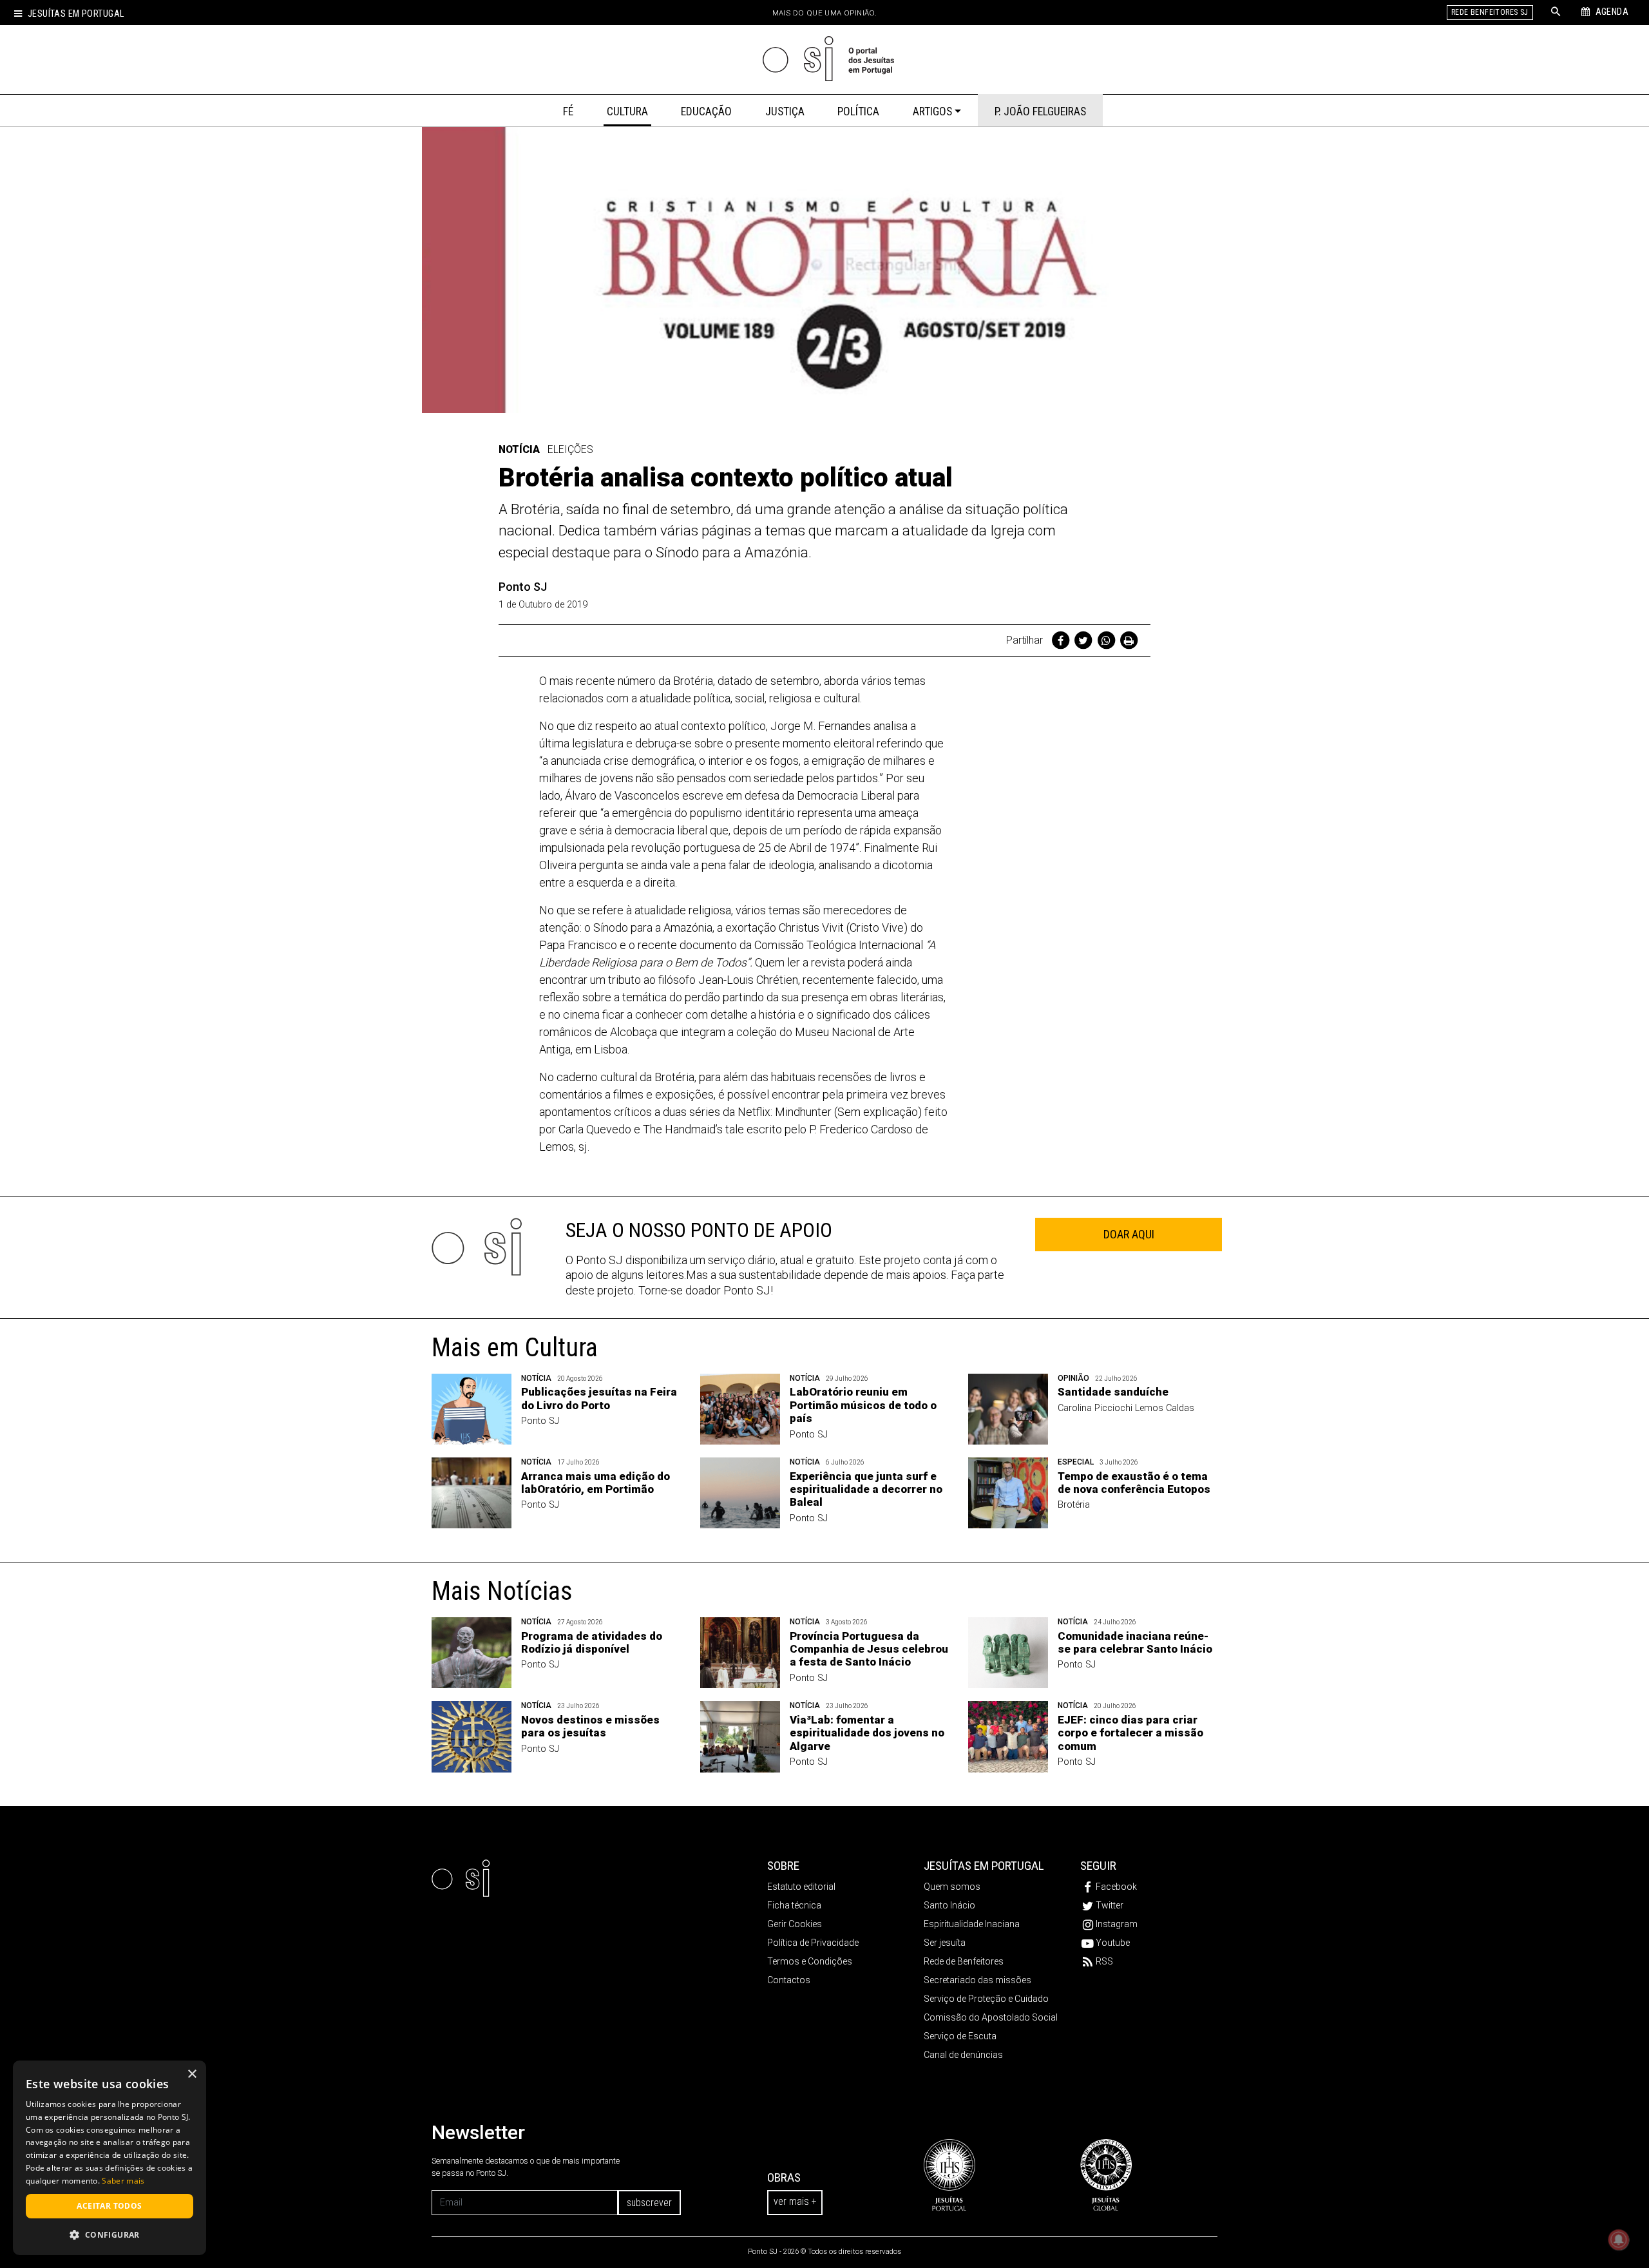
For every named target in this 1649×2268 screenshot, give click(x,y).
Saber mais (123, 2181)
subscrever (649, 2203)
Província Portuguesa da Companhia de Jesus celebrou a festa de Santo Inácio (869, 1649)
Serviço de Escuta (960, 2036)
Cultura (627, 111)
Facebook (1116, 1887)
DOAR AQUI (1129, 1234)
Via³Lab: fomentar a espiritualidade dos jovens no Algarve (867, 1733)
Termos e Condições (810, 1961)
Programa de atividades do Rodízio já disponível (592, 1642)
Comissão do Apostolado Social (991, 2017)
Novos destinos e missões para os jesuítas (590, 1726)
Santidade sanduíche (1113, 1392)
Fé (568, 111)
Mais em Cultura (515, 1348)
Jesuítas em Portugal (76, 14)
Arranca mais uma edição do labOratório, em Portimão (596, 1483)
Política (858, 111)
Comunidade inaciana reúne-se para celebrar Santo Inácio (1135, 1642)
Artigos (932, 111)
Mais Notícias (502, 1591)
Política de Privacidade (813, 1943)
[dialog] (110, 2158)
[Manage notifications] (1619, 2240)
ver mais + (795, 2201)
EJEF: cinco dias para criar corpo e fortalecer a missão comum (1130, 1733)
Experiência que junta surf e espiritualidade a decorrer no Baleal (866, 1489)
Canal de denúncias (963, 2055)
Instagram (1117, 1924)
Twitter (1110, 1905)
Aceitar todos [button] (109, 2206)
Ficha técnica (794, 1905)
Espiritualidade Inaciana (972, 1924)
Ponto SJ (523, 587)
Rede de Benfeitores (964, 1961)
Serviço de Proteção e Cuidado (986, 1999)
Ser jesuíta (945, 1943)
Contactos (789, 1980)
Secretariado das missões (977, 1980)
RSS (1104, 1961)
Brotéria (1074, 1505)
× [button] (192, 2074)
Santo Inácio (949, 1905)
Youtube (1113, 1943)
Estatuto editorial (801, 1887)
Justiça (785, 111)
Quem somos (952, 1887)
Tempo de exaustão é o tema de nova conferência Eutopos (1134, 1483)
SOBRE (783, 1866)
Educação (706, 111)
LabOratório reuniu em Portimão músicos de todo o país (863, 1405)
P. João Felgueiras (1040, 111)
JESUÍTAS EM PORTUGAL (984, 1866)
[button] (110, 2234)
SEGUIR (1098, 1866)
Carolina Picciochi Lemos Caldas (1126, 1408)
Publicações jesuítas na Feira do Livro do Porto (599, 1398)
